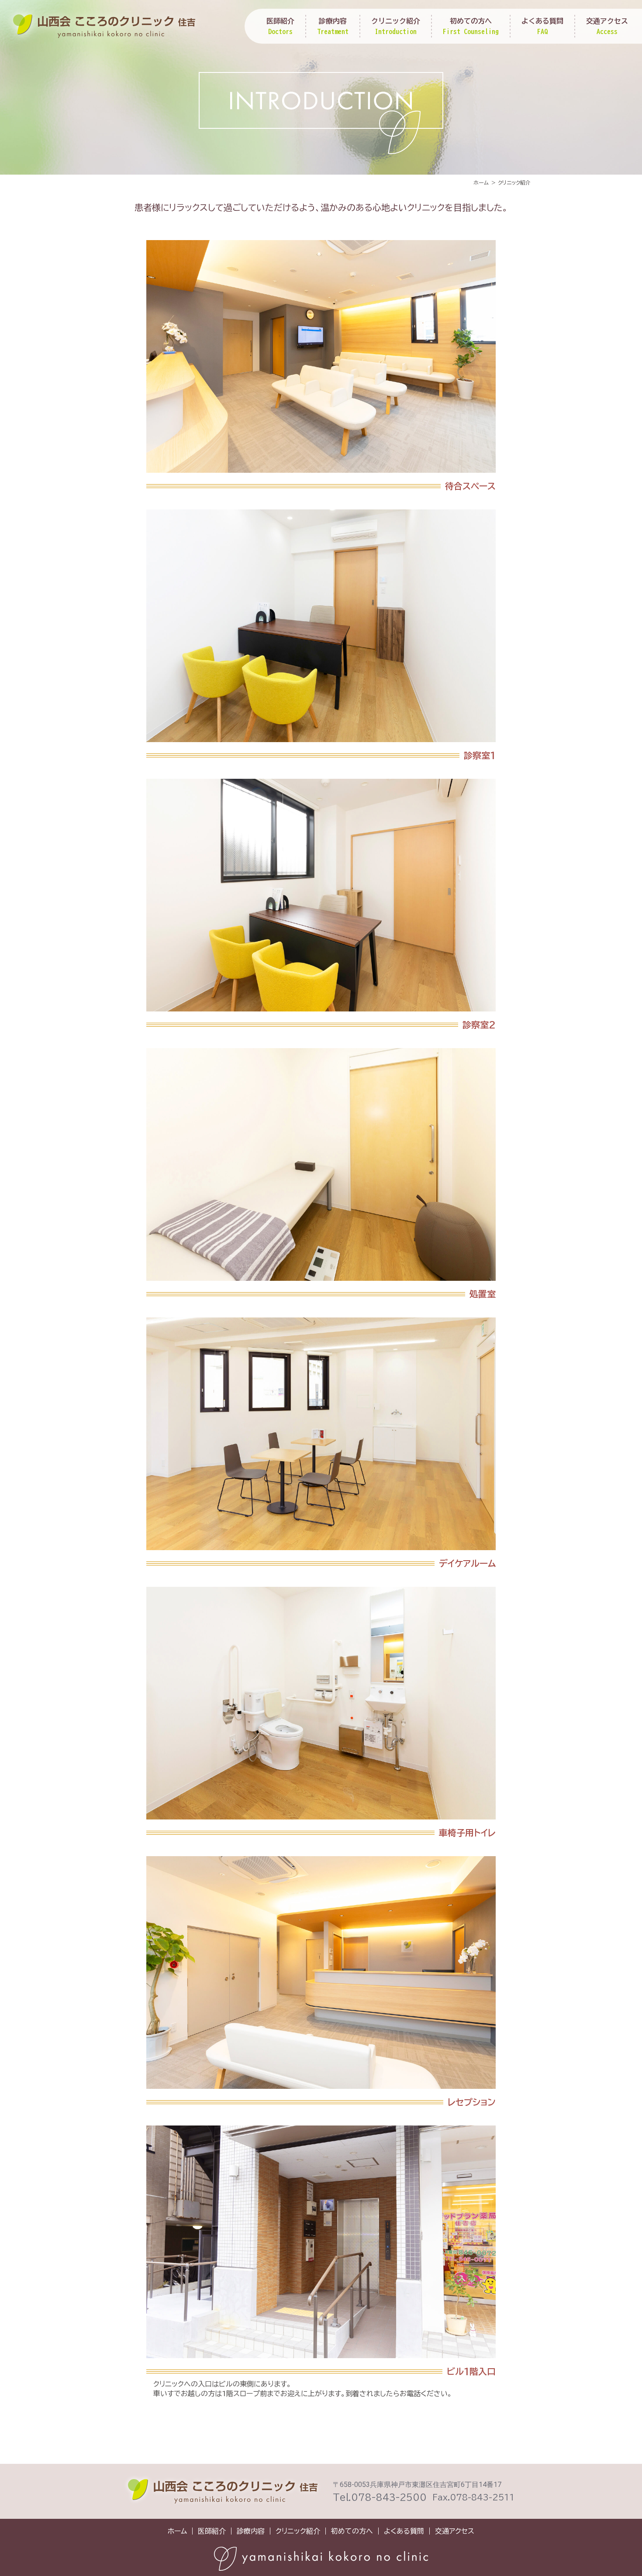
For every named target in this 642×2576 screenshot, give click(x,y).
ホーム (177, 2531)
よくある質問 (542, 26)
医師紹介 (280, 26)
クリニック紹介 (396, 26)
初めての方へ (471, 26)
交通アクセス (607, 26)
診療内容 (333, 26)
